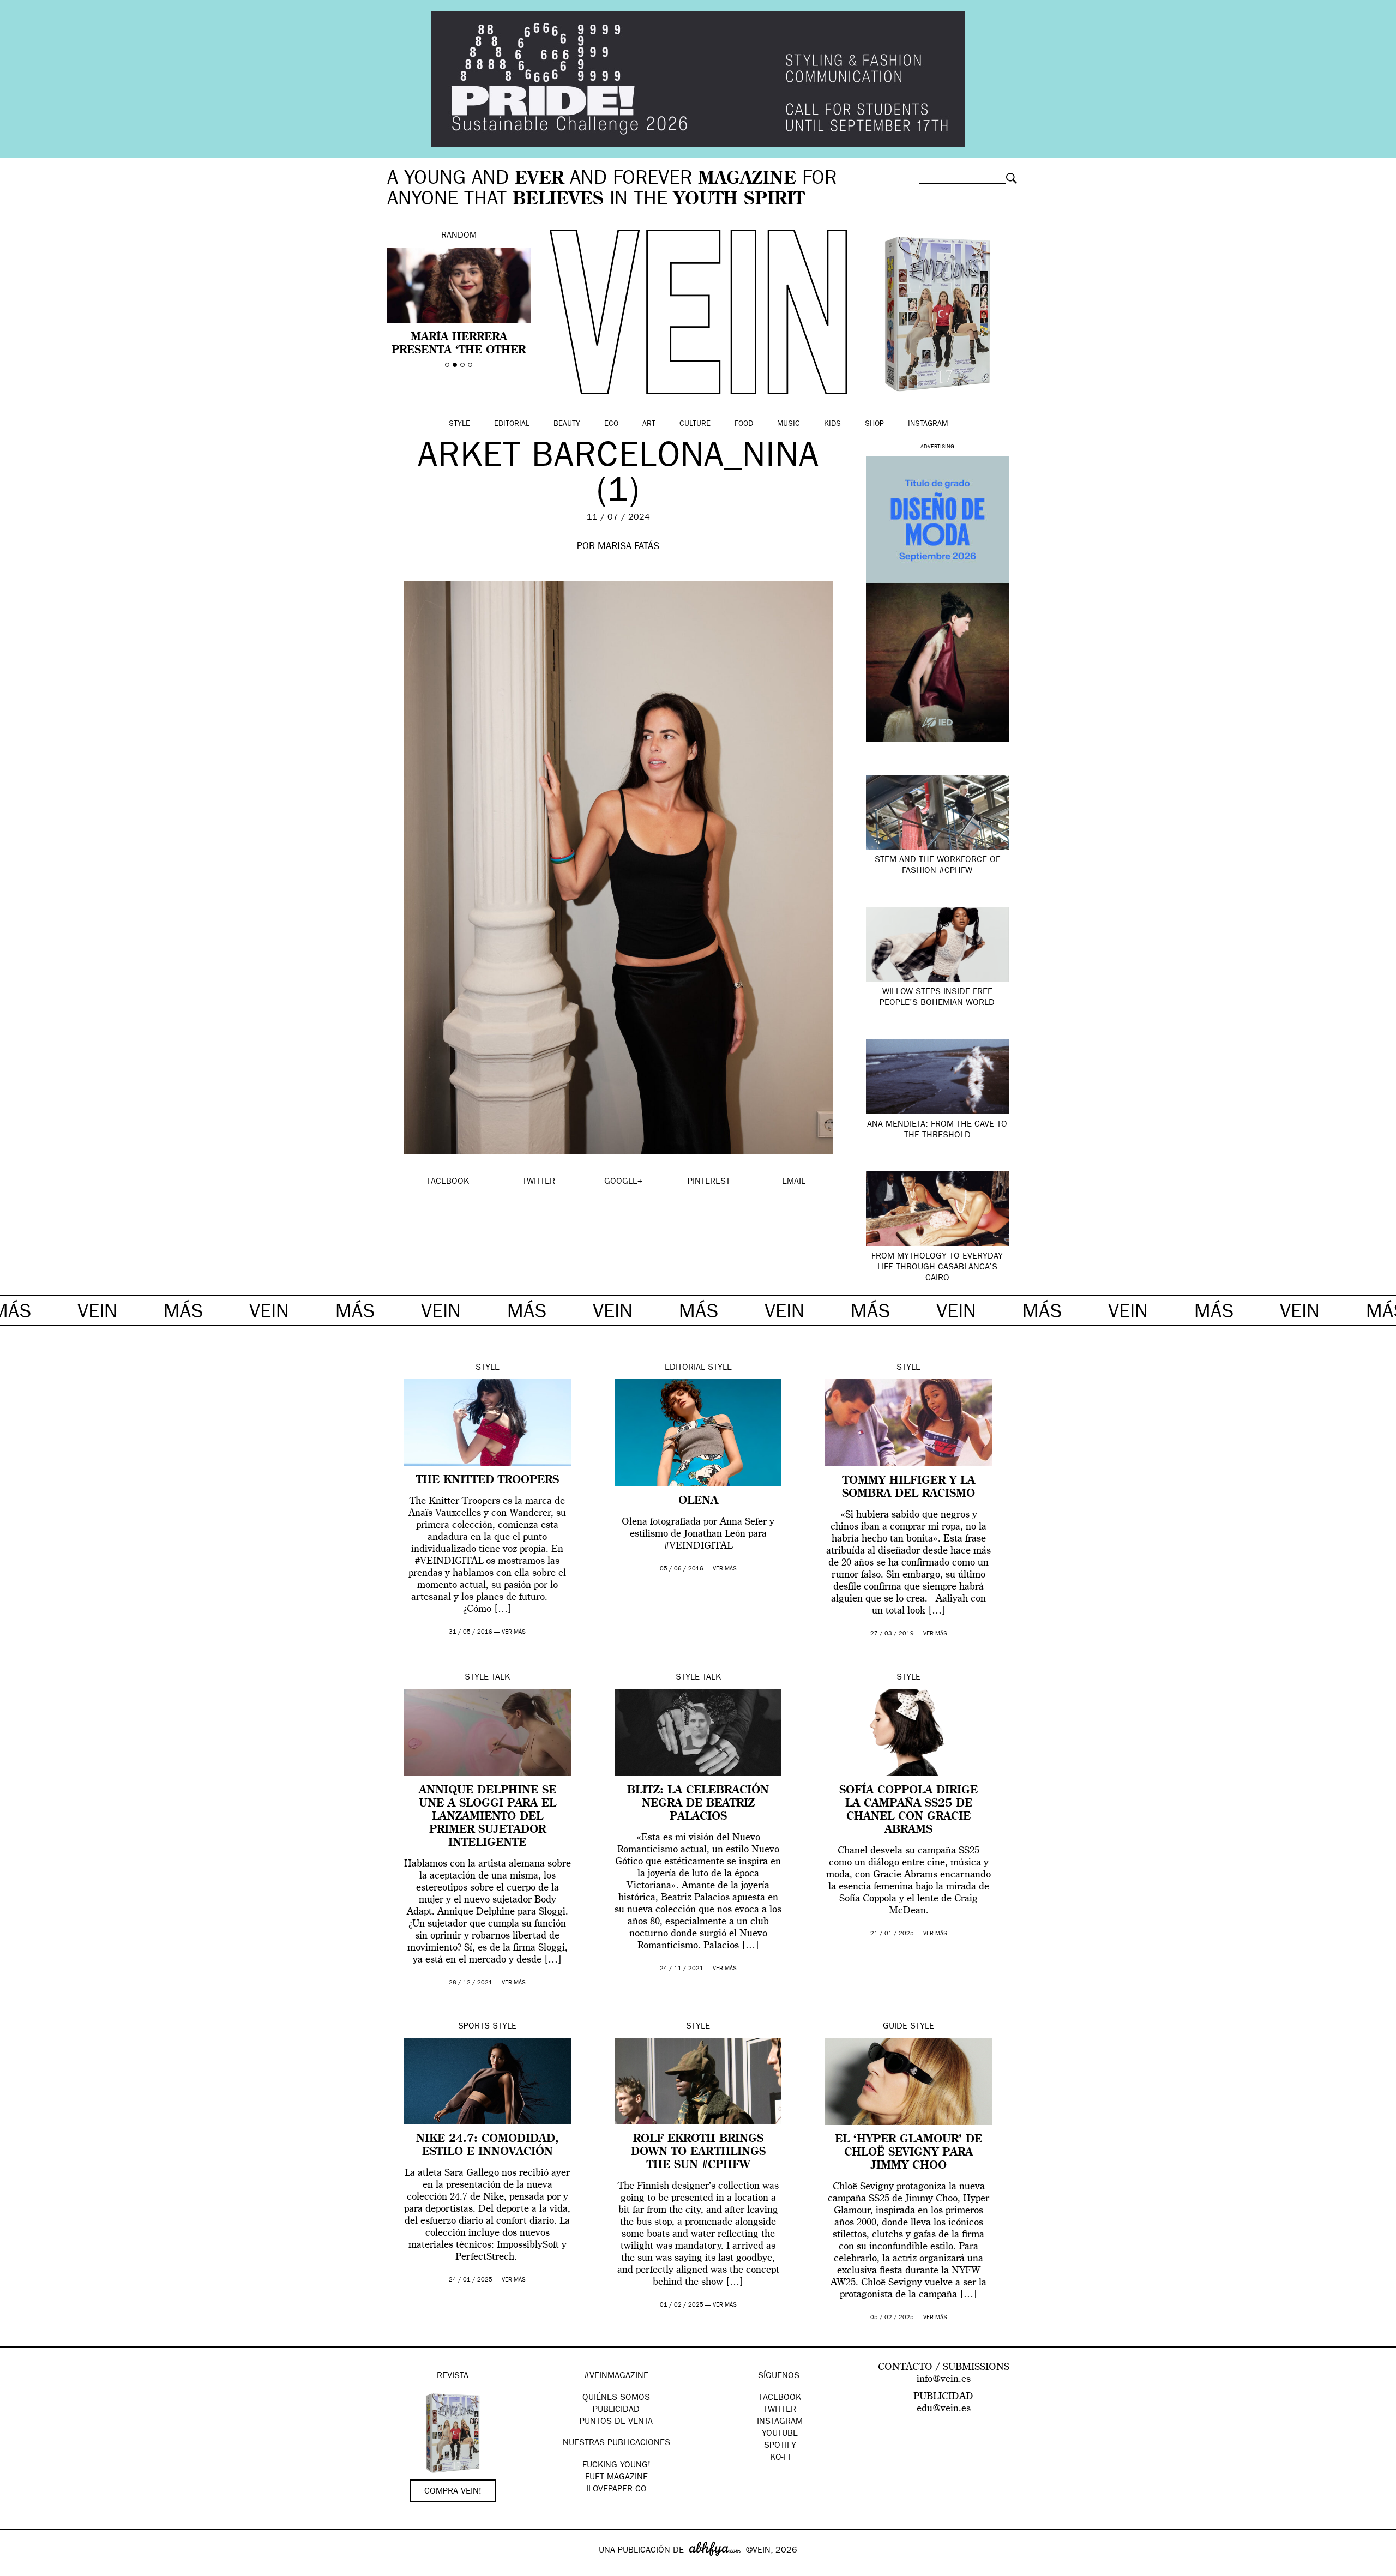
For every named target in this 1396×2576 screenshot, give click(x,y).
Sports (474, 2027)
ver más (514, 1632)
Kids (832, 424)
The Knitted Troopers (488, 1480)
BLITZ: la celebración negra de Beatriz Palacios (698, 1804)
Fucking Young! (616, 2466)
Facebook (780, 2398)
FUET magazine (616, 2478)
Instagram (928, 424)
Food (744, 424)
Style (459, 424)
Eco (611, 424)
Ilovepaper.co (616, 2490)
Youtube (780, 2434)
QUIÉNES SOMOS (616, 2398)
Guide (895, 2027)
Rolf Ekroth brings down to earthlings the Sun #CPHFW (698, 2152)
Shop (874, 424)
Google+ (20, 2569)
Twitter (780, 2410)
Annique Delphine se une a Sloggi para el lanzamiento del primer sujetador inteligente (488, 1817)
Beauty (567, 424)
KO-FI (780, 2458)
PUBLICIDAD (616, 2410)
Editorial (512, 424)
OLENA (698, 1501)
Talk (501, 1678)
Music (789, 424)
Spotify (780, 2446)
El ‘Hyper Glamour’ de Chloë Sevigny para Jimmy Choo (908, 2153)
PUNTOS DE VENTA (616, 2422)
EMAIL (794, 1182)
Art (649, 424)
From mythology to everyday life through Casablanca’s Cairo (937, 1268)
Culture (695, 424)
